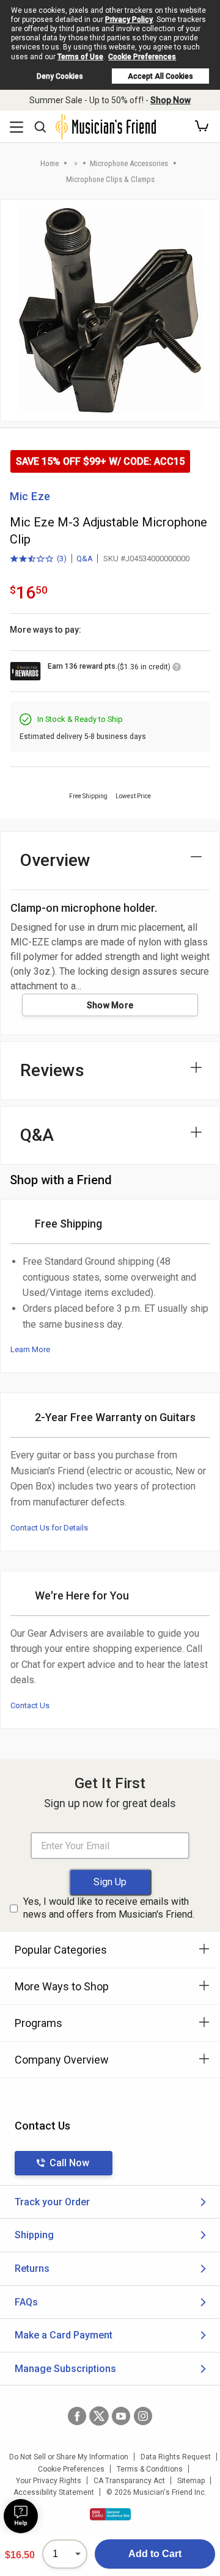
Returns (32, 2269)
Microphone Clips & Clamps (110, 179)
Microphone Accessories (129, 163)
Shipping (34, 2235)
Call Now (69, 2163)
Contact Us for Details (49, 1528)
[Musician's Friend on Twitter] (99, 2416)
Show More (110, 1005)
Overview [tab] (55, 860)
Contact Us (30, 1705)
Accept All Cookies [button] (160, 76)
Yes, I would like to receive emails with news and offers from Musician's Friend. (109, 1908)
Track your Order (52, 2202)
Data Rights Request (176, 2457)
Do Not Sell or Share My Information (69, 2457)
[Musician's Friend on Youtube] (121, 2416)
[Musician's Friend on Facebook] (77, 2416)
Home (50, 163)
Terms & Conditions (150, 2469)
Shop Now (170, 100)
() (38, 559)
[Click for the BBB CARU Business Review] (110, 2514)
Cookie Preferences (142, 57)
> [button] (76, 163)
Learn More (30, 1349)
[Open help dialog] (21, 2516)
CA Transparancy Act (129, 2481)
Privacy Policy (129, 20)
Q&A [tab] (37, 1135)
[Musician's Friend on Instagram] (143, 2416)
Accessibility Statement (54, 2492)
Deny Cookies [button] (60, 76)
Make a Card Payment (64, 2335)
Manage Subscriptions (65, 2369)
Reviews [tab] (52, 1070)
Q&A (85, 558)
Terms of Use (80, 57)
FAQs (26, 2302)
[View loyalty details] (177, 669)
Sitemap (191, 2481)
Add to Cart (155, 2554)
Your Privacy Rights (49, 2481)
